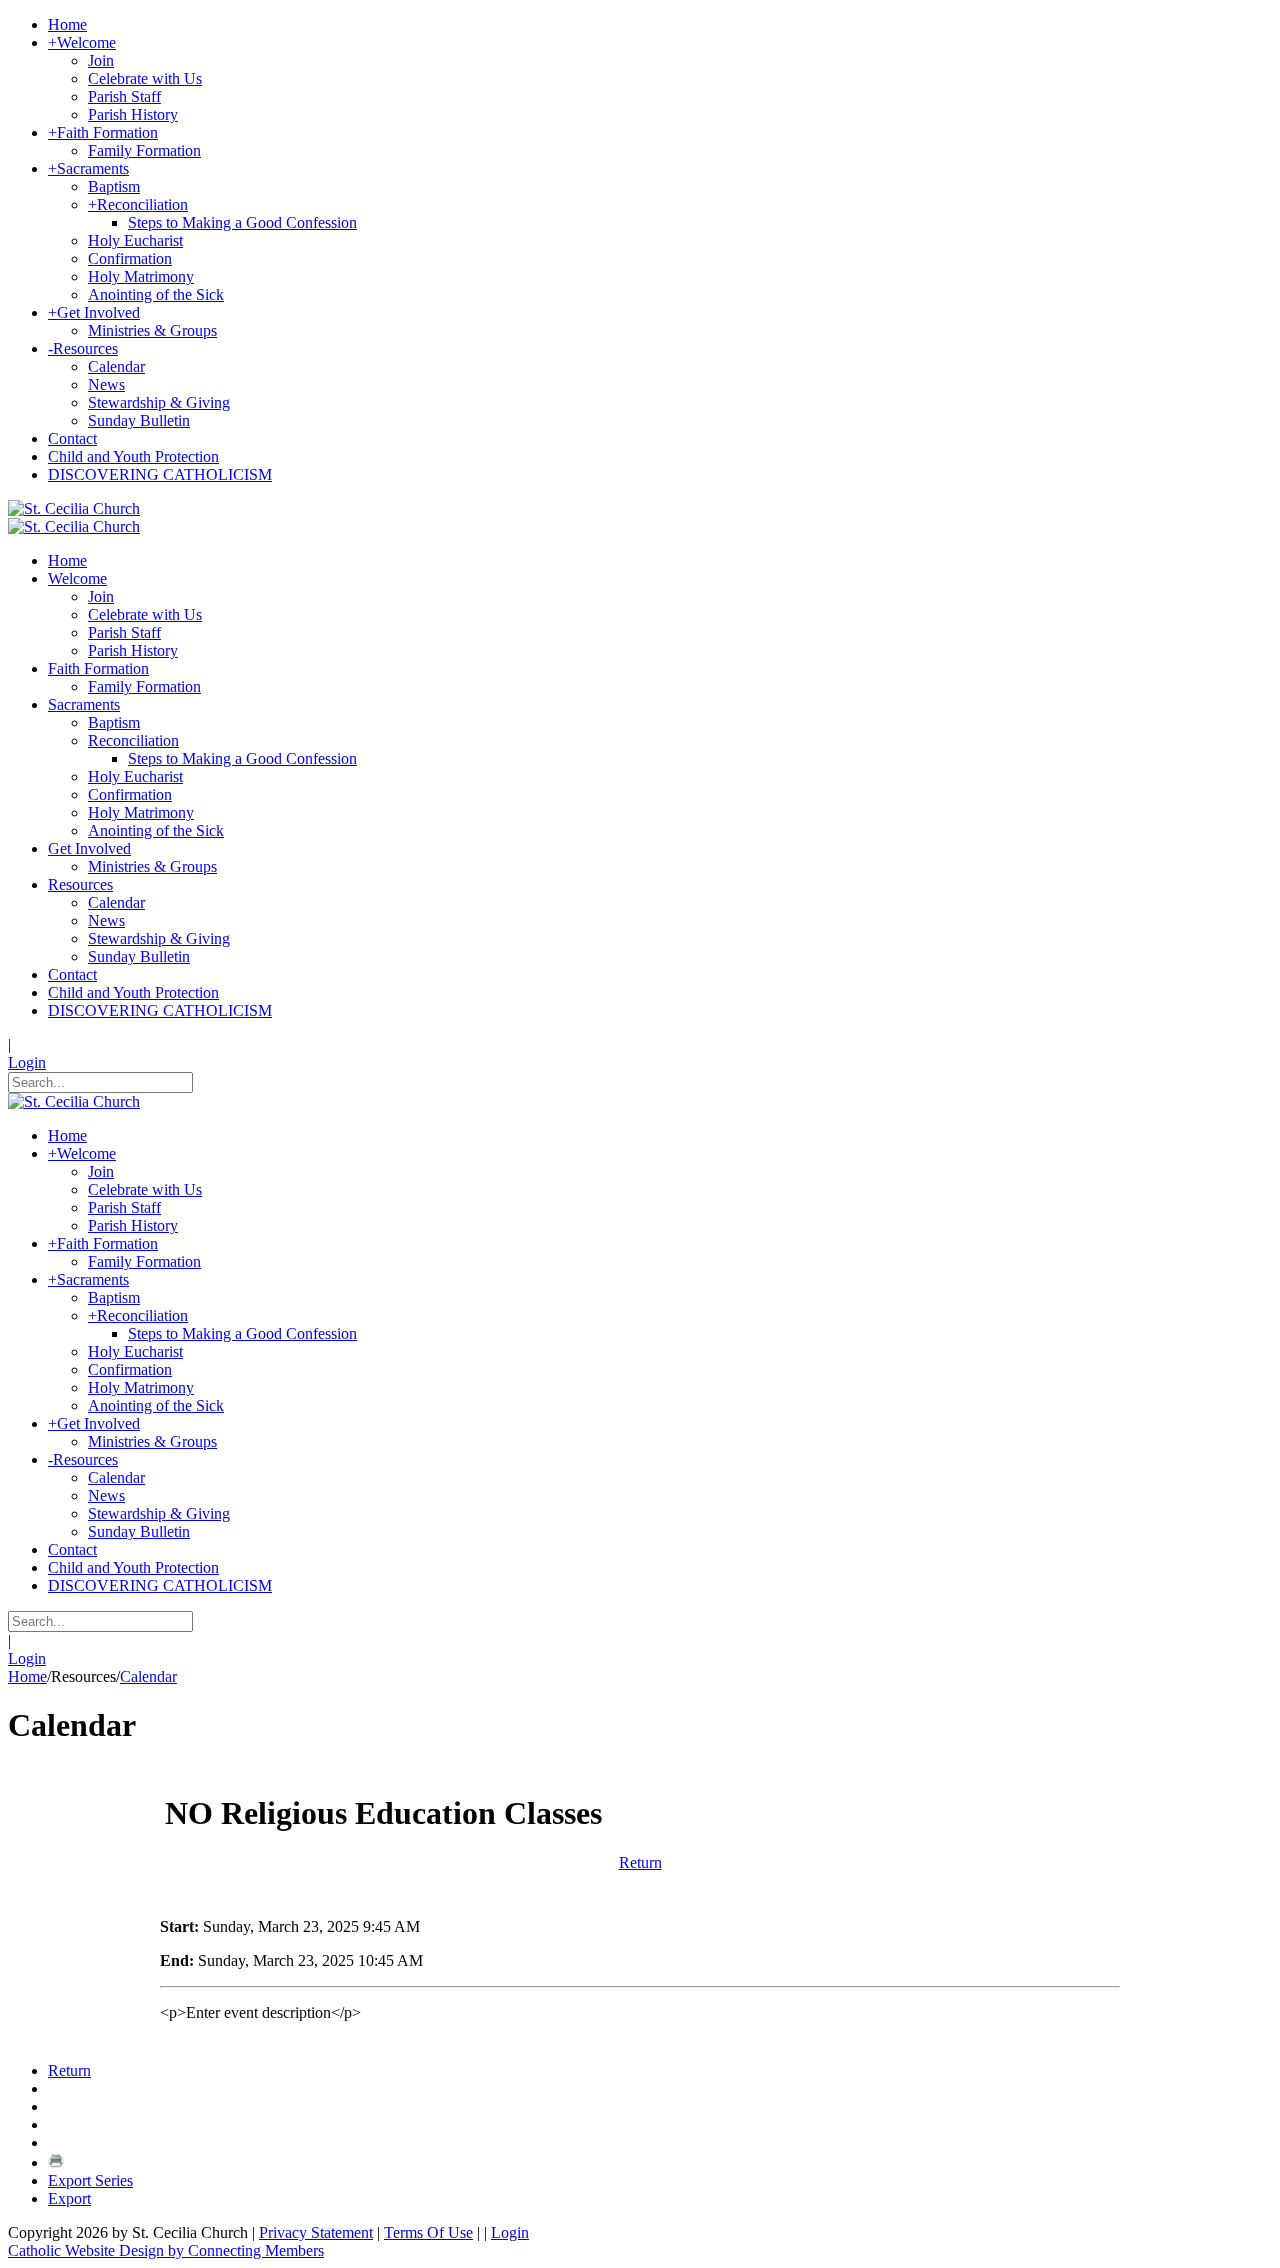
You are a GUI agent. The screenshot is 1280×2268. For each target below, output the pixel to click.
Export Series (90, 2180)
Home (27, 1676)
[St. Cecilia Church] (74, 508)
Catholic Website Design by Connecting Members (166, 2250)
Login (27, 1062)
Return (640, 1862)
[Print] (56, 2162)
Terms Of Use (428, 2232)
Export (69, 2198)
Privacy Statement (316, 2232)
